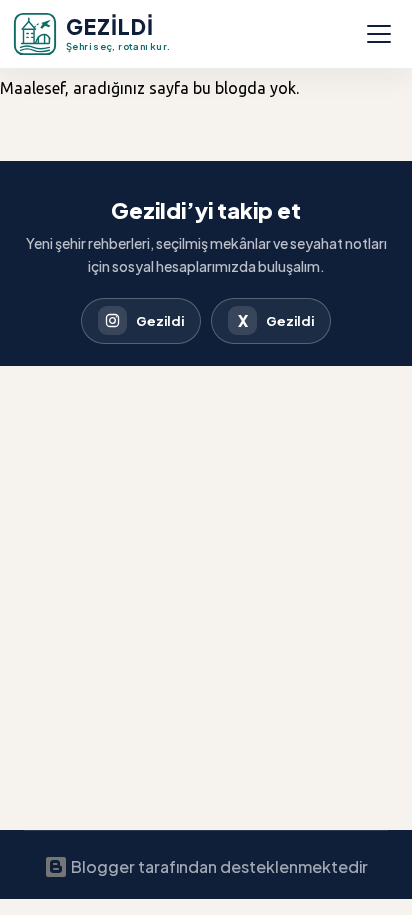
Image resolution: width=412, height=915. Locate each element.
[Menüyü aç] (379, 34)
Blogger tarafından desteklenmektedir (218, 866)
